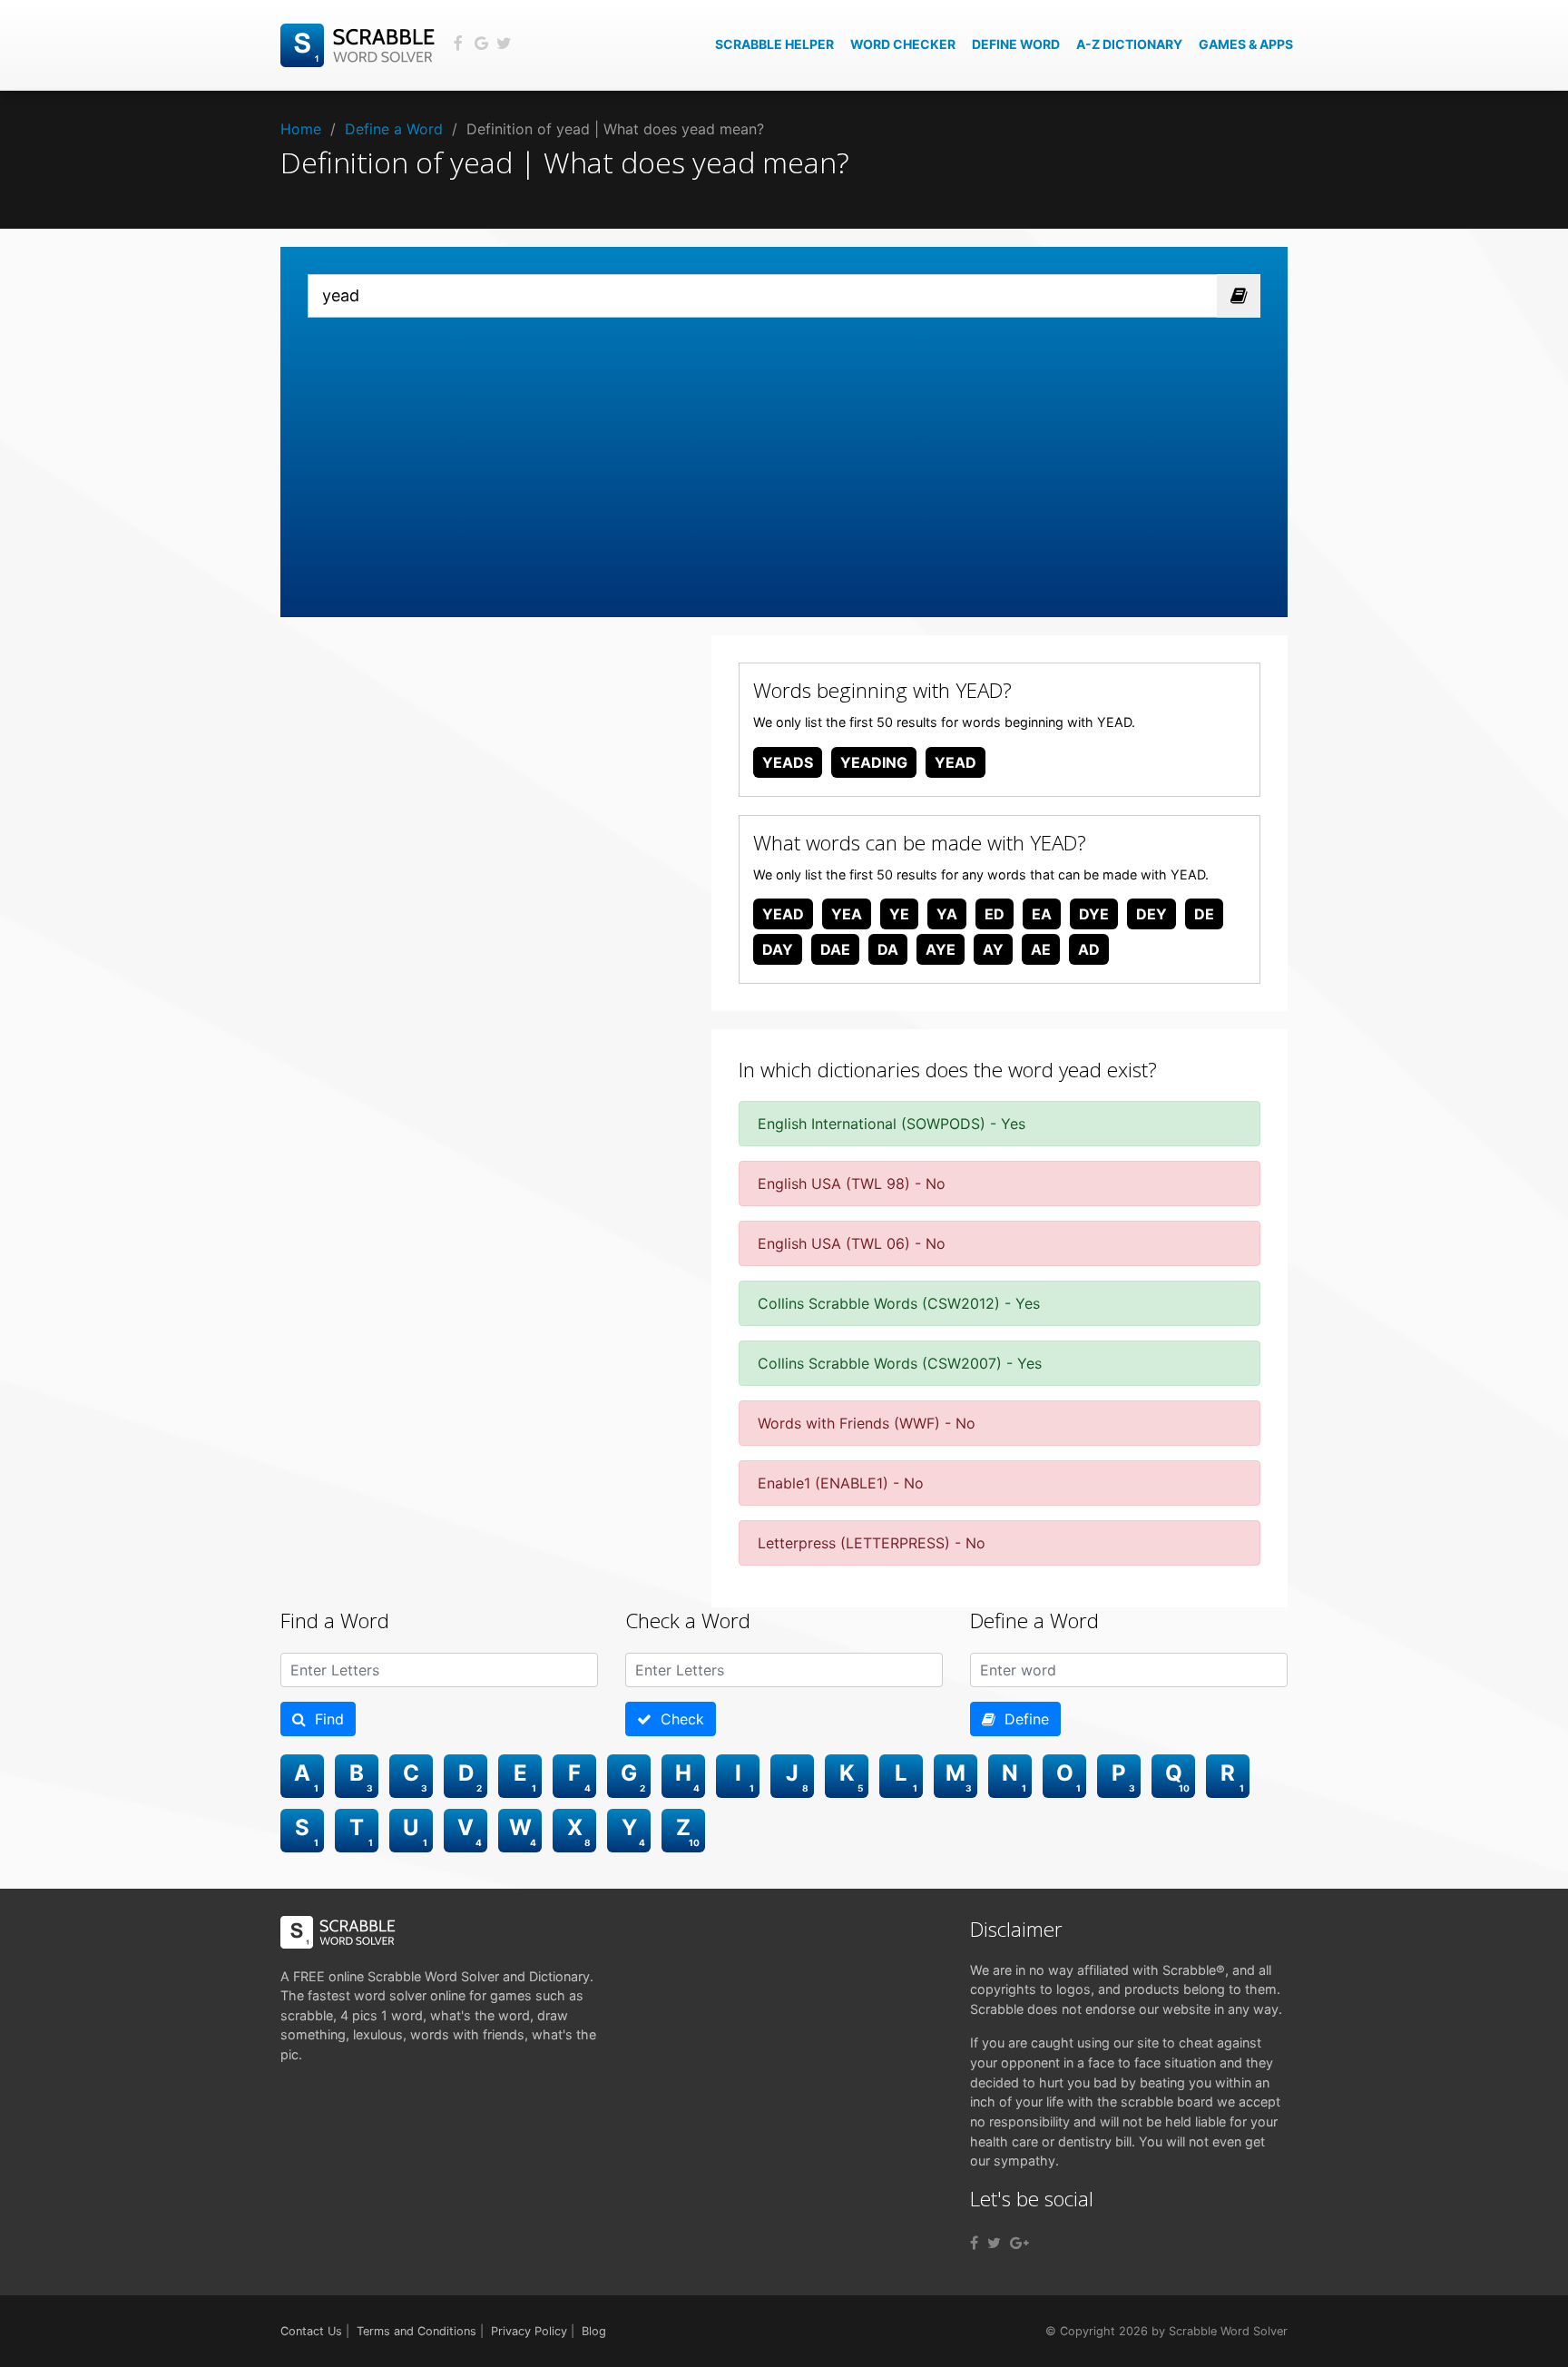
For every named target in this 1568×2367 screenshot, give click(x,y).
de (1204, 914)
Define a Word (394, 129)
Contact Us (311, 2331)
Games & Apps (1246, 44)
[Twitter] (994, 2243)
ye (899, 914)
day (778, 949)
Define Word (1016, 44)
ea (1042, 914)
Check (678, 1719)
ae (1041, 949)
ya (947, 914)
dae (835, 949)
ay (993, 949)
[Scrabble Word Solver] (360, 44)
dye (1094, 914)
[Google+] (1019, 2243)
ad (1089, 949)
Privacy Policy (529, 2331)
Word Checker (903, 44)
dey (1151, 914)
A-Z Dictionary (1129, 44)
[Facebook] (974, 2243)
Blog (594, 2331)
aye (941, 949)
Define (1022, 1719)
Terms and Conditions (416, 2331)
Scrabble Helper (774, 44)
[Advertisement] (784, 454)
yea (847, 914)
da (888, 949)
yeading (874, 762)
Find (325, 1719)
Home (301, 129)
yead (955, 762)
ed (995, 914)
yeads (788, 762)
